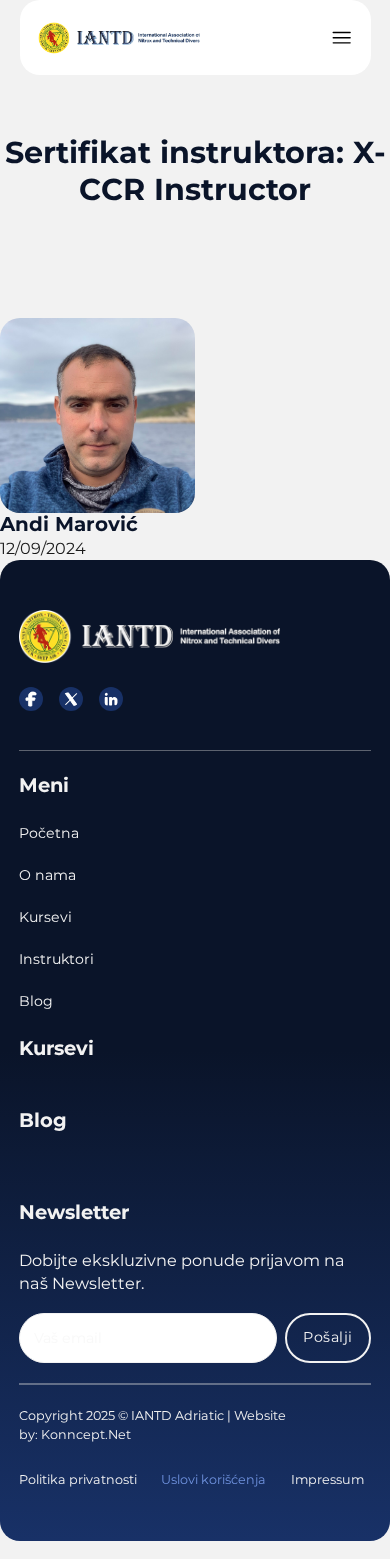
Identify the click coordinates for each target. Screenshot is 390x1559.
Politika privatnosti (78, 1479)
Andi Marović (69, 524)
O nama (47, 875)
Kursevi (45, 917)
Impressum (327, 1479)
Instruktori (56, 959)
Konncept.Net (86, 1434)
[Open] (341, 37)
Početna (49, 833)
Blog (36, 1001)
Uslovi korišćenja (213, 1479)
